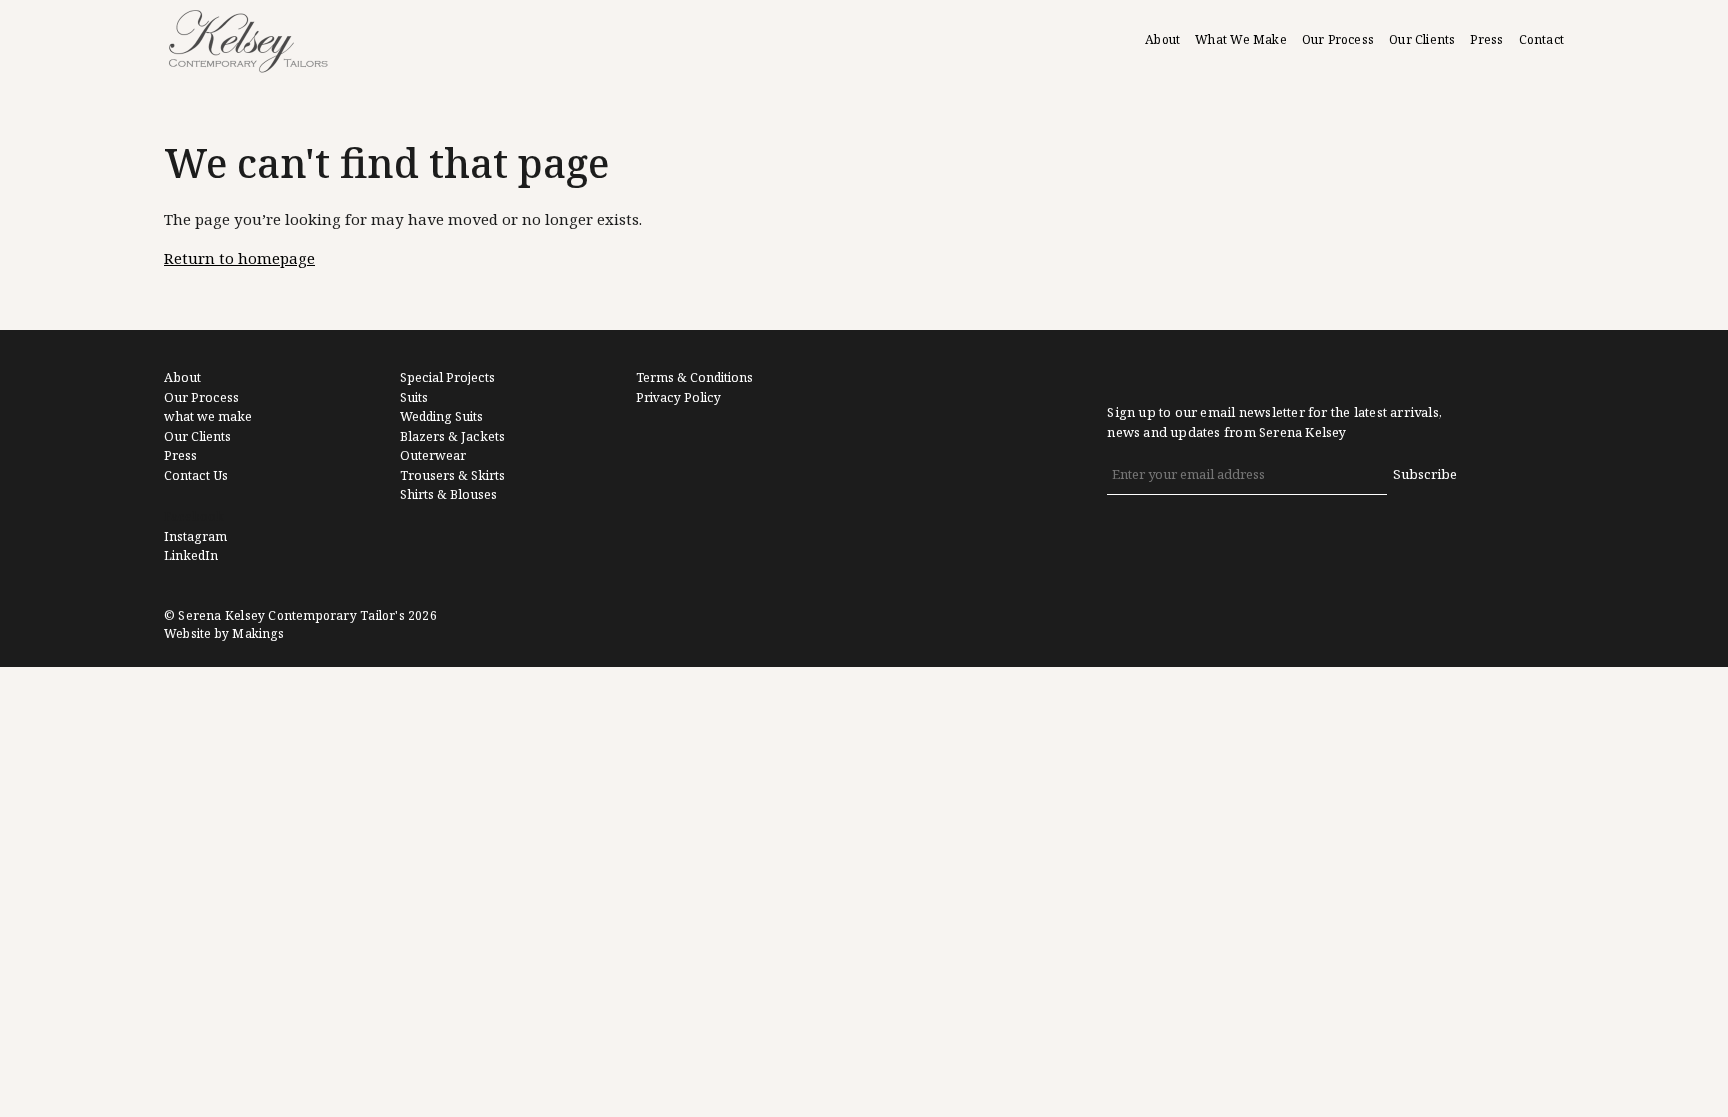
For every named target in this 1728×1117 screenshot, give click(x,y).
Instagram (195, 537)
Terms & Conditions (694, 378)
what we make (208, 417)
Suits (414, 398)
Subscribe (1425, 474)
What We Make (1241, 40)
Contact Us (196, 476)
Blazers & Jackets (452, 437)
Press (1486, 40)
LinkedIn (191, 556)
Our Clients (1422, 40)
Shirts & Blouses (448, 495)
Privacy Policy (678, 398)
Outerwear (433, 456)
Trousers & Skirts (452, 476)
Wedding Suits (441, 417)
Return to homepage (239, 259)
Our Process (1338, 40)
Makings (257, 634)
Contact (1541, 40)
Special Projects (447, 378)
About (1162, 40)
